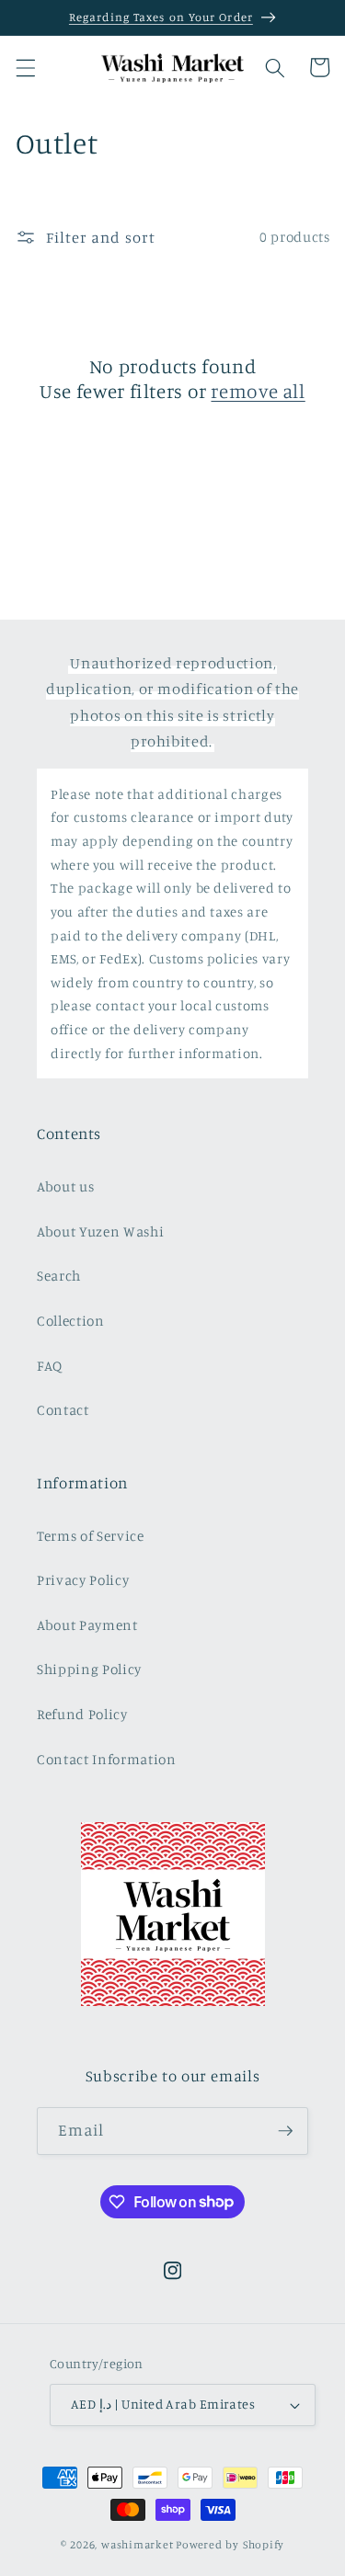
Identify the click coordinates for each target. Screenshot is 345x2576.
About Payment (87, 1625)
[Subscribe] (285, 2131)
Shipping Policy (89, 1669)
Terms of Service (91, 1536)
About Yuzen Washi (100, 1231)
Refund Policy (82, 1714)
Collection (71, 1321)
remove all (258, 391)
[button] (25, 67)
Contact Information (107, 1759)
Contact (63, 1410)
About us (65, 1186)
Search (59, 1276)
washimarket (137, 2544)
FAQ (50, 1366)
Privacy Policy (83, 1580)
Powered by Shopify (230, 2544)
